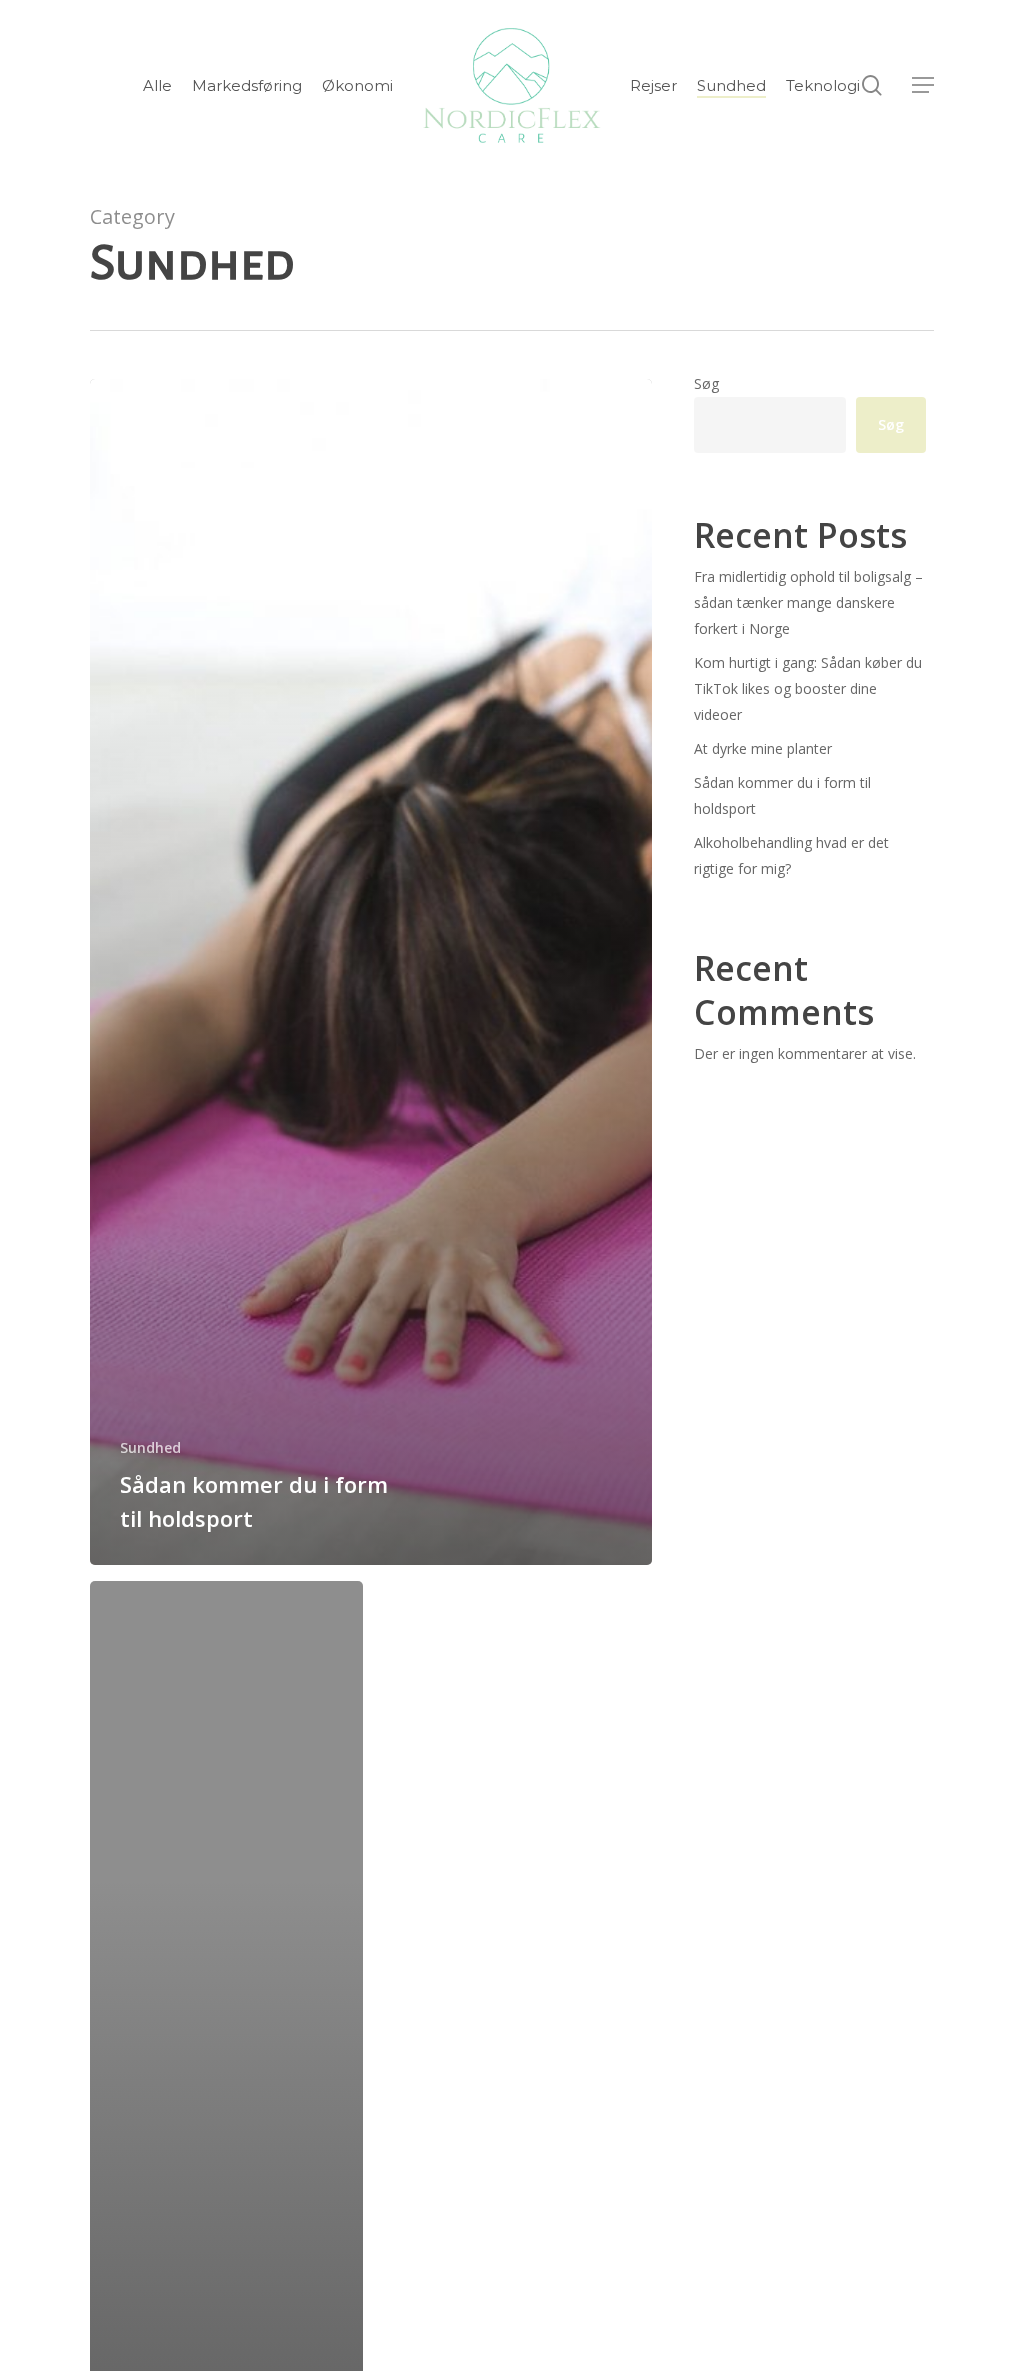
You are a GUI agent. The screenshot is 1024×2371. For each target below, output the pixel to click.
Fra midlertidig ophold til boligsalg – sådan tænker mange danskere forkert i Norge (808, 602)
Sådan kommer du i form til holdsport (782, 795)
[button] (923, 85)
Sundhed (150, 1447)
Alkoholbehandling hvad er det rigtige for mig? (791, 855)
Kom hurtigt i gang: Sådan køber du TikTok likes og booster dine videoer (808, 688)
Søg (706, 383)
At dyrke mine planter (763, 748)
